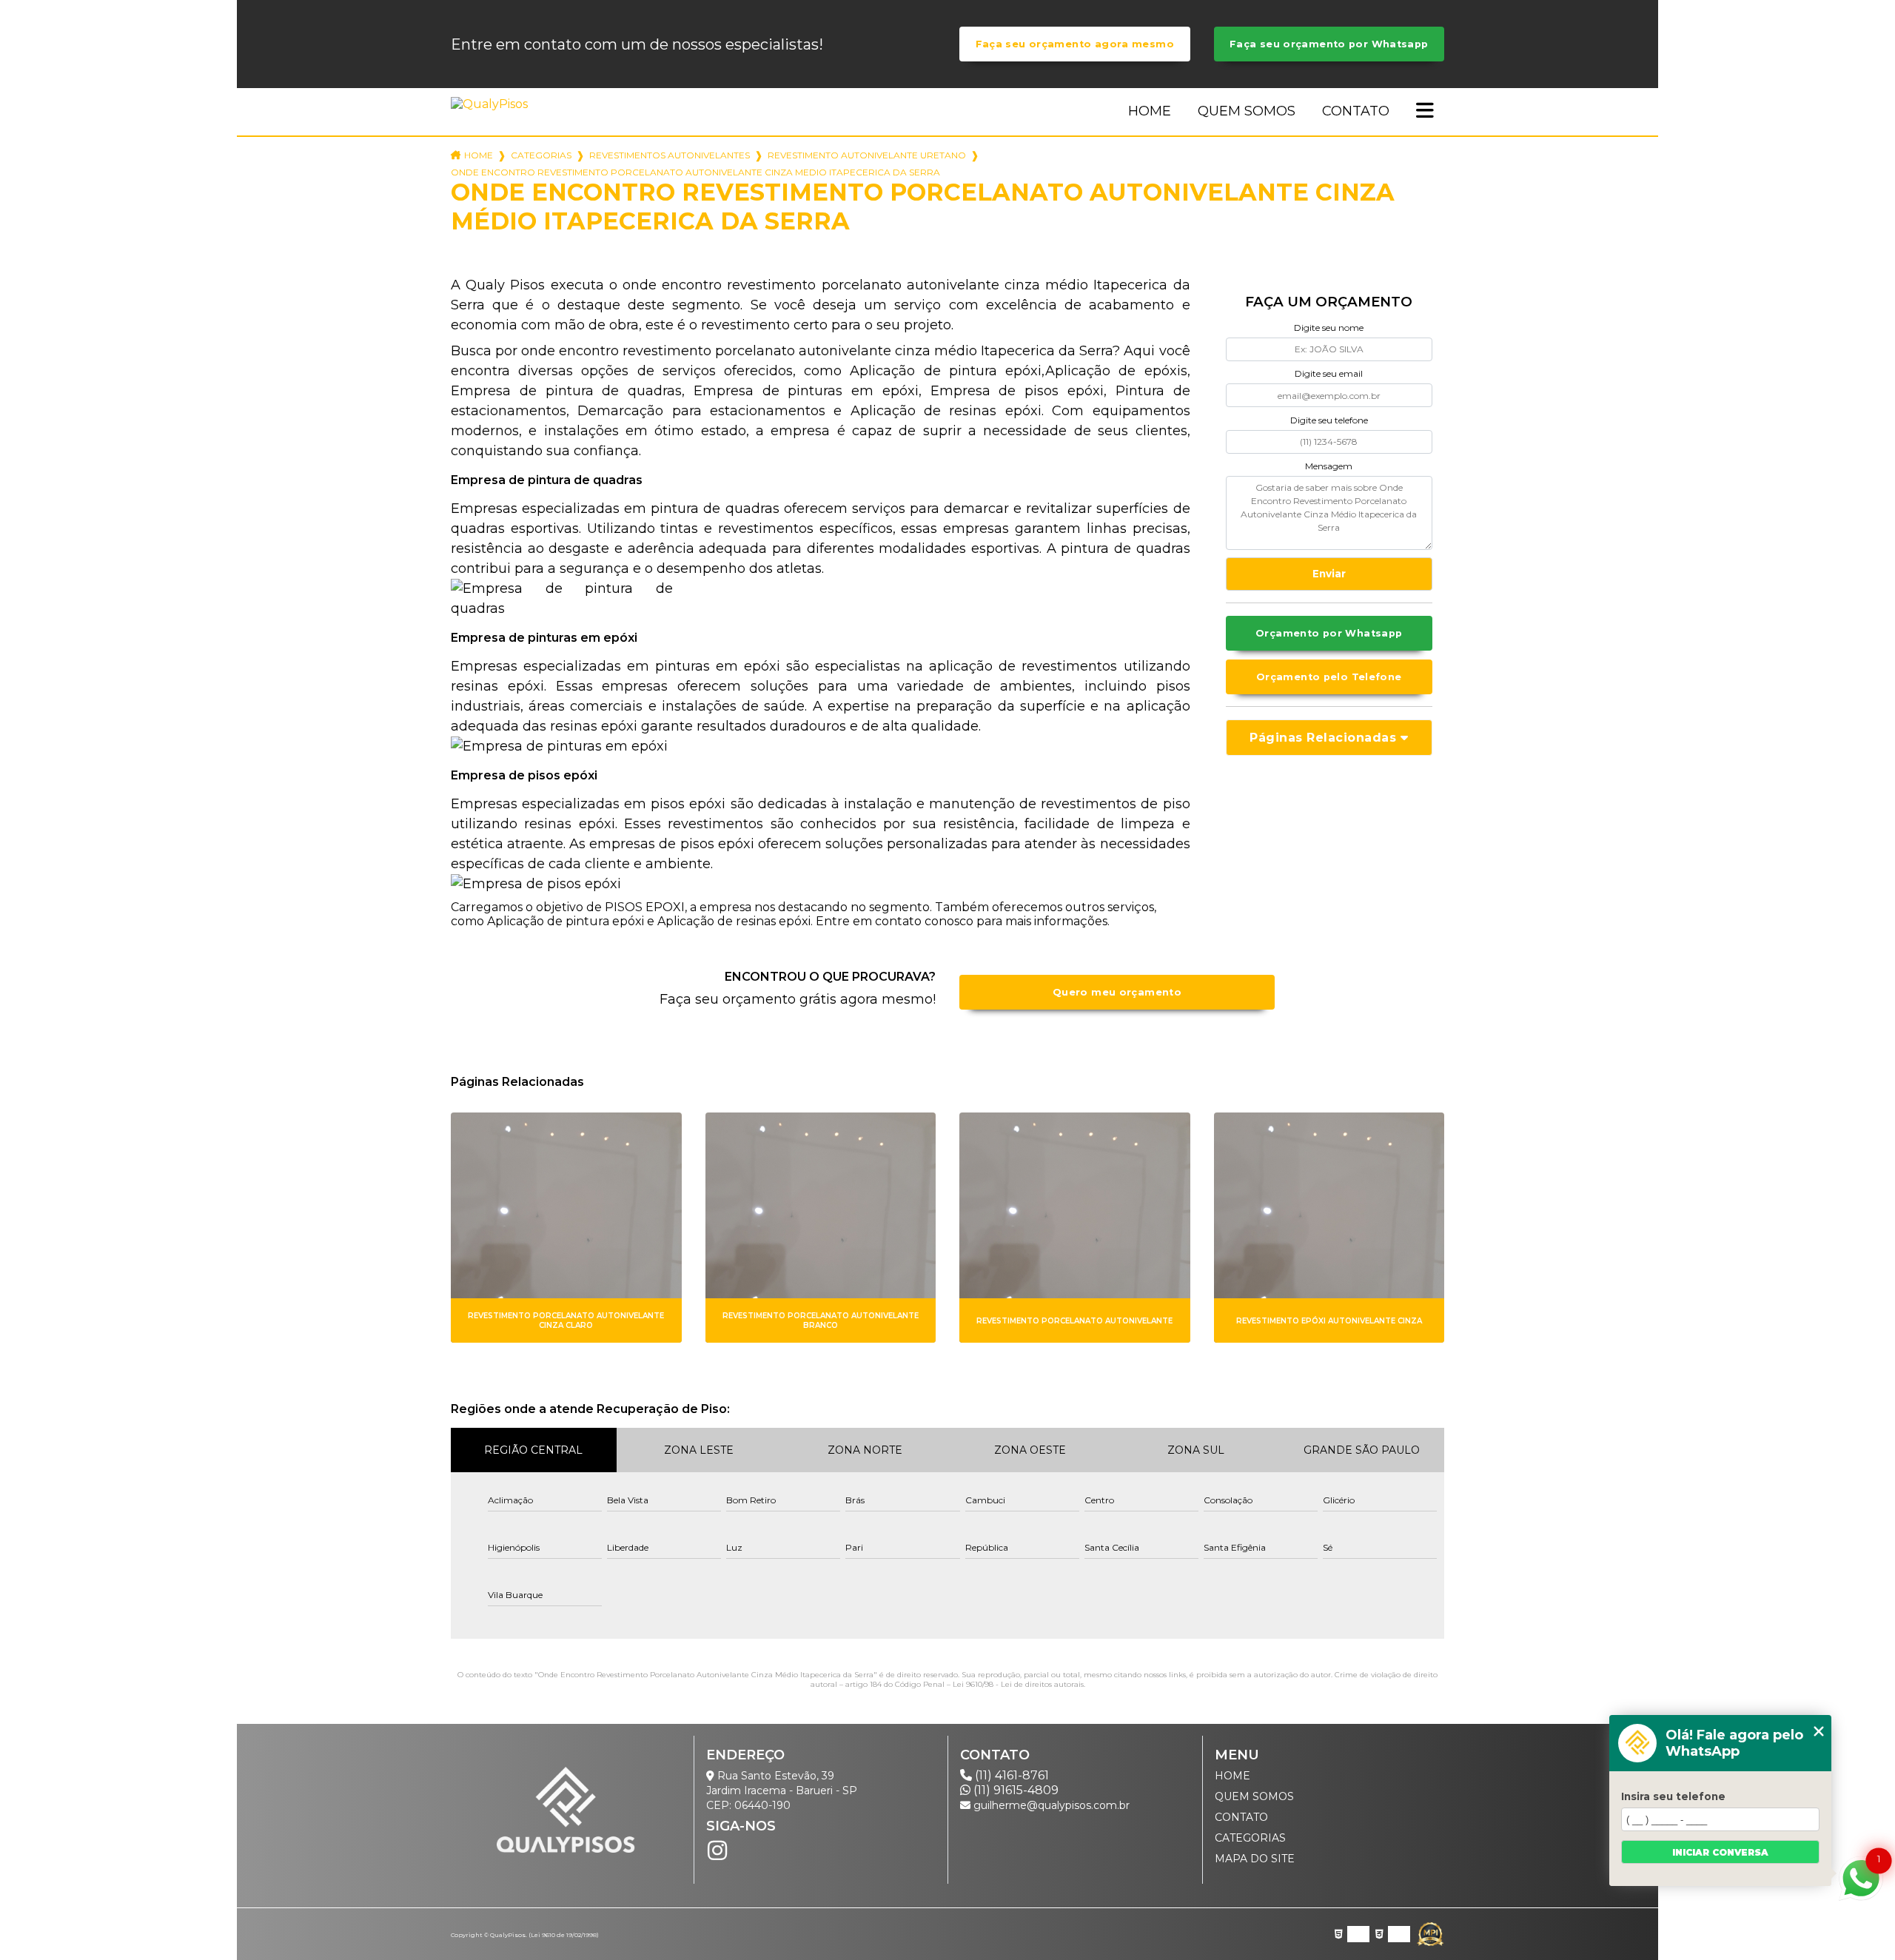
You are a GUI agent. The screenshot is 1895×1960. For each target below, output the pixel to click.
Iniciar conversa (1720, 1852)
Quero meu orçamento (1117, 992)
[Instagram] (717, 1850)
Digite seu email (1329, 373)
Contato (1356, 111)
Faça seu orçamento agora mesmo (1075, 44)
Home (1150, 111)
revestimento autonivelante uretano (867, 155)
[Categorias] (1425, 112)
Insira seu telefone (1673, 1796)
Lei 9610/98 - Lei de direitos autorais (1018, 1684)
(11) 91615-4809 (1014, 1790)
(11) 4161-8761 (1010, 1775)
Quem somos (1247, 111)
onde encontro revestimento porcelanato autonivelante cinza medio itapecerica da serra (695, 172)
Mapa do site (1255, 1859)
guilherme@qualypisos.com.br (1050, 1805)
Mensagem (1329, 466)
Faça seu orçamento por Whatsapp (1329, 44)
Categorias (541, 155)
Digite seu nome (1329, 328)
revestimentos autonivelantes (670, 155)
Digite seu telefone (1329, 420)
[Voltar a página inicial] (492, 104)
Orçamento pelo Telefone (1329, 677)
